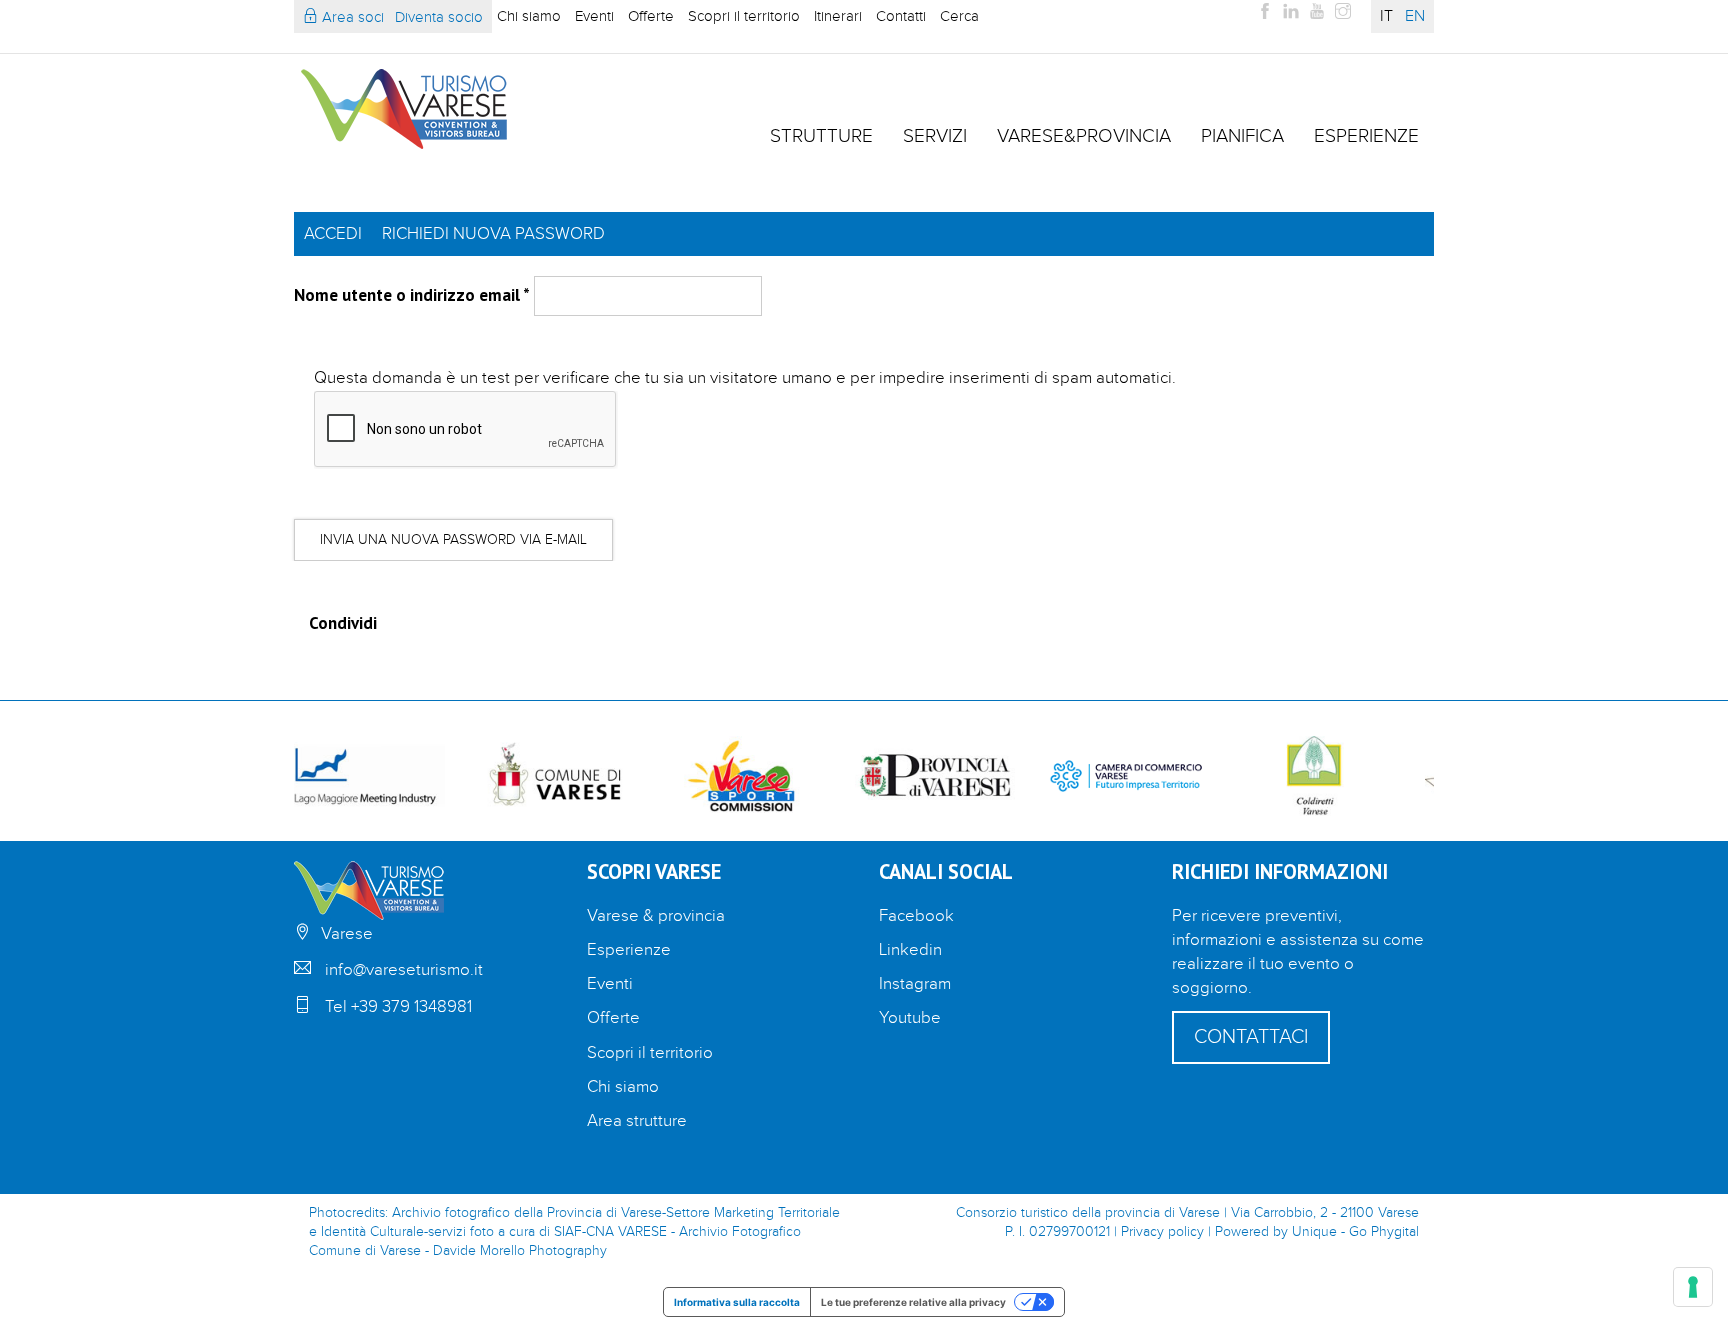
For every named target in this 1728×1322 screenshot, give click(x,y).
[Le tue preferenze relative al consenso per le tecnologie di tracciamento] (1693, 1287)
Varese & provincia (656, 916)
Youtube (910, 1018)
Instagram (915, 984)
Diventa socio (439, 17)
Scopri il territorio (744, 16)
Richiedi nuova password (493, 234)
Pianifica (1242, 136)
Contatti (901, 16)
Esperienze (1366, 136)
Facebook (916, 916)
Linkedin (910, 950)
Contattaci (1251, 1037)
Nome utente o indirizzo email (412, 295)
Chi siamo (529, 16)
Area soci (351, 17)
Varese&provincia (1084, 136)
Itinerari (838, 16)
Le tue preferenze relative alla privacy (913, 1302)
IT (1386, 16)
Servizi (935, 136)
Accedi (333, 234)
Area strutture (637, 1121)
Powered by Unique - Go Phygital (1317, 1232)
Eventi (594, 16)
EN (1415, 16)
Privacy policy (1162, 1232)
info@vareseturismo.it (404, 970)
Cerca (959, 16)
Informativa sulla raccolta (737, 1302)
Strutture (821, 136)
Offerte (651, 16)
